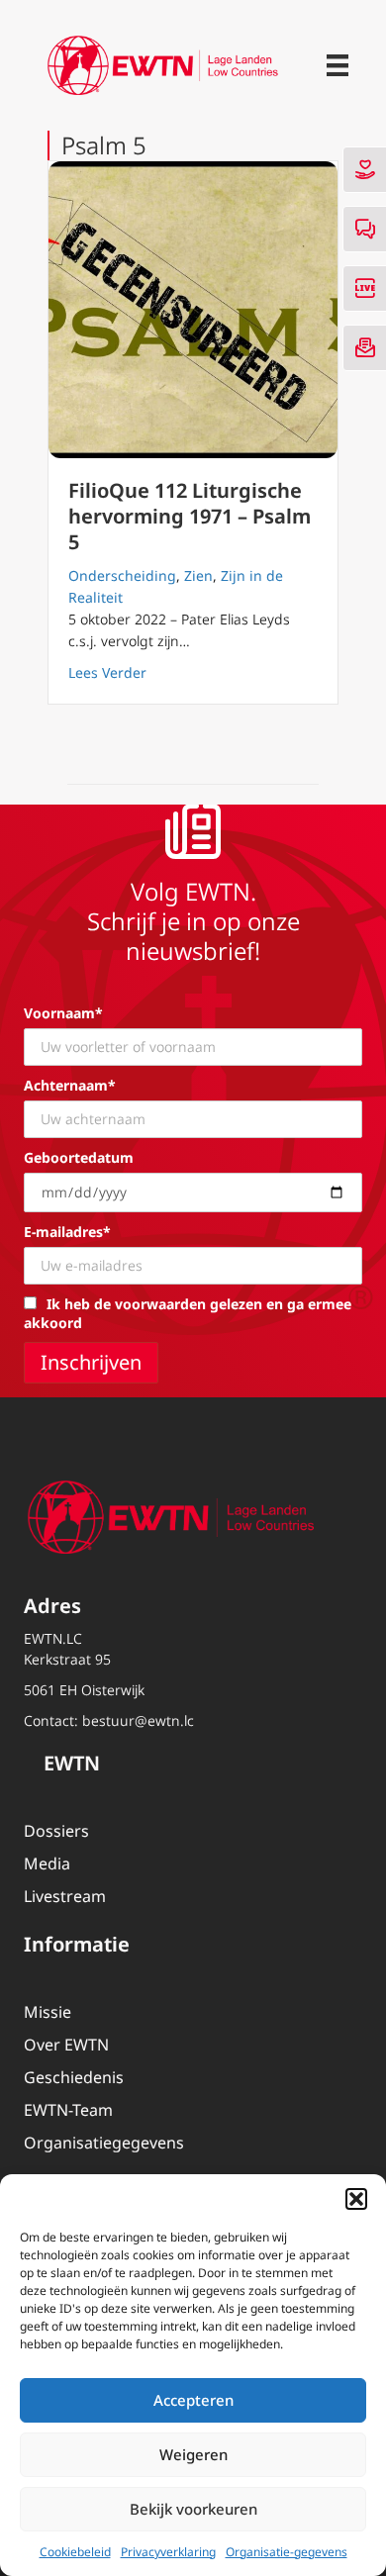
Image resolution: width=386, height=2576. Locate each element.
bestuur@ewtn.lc (138, 1720)
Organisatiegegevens (104, 2143)
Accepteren (193, 2400)
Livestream (65, 1896)
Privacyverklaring (168, 2552)
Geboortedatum (79, 1157)
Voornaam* (63, 1013)
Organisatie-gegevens (287, 2552)
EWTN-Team (68, 2110)
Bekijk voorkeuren (193, 2509)
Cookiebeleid (75, 2552)
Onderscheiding (122, 575)
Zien (198, 575)
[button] (356, 2199)
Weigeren (193, 2454)
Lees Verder (107, 672)
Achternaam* (70, 1085)
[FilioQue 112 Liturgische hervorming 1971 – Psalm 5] (193, 310)
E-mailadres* (67, 1232)
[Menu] (338, 65)
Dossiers (56, 1831)
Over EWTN (66, 2045)
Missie (48, 2012)
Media (47, 1863)
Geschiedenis (74, 2077)
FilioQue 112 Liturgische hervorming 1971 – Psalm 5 (190, 516)
